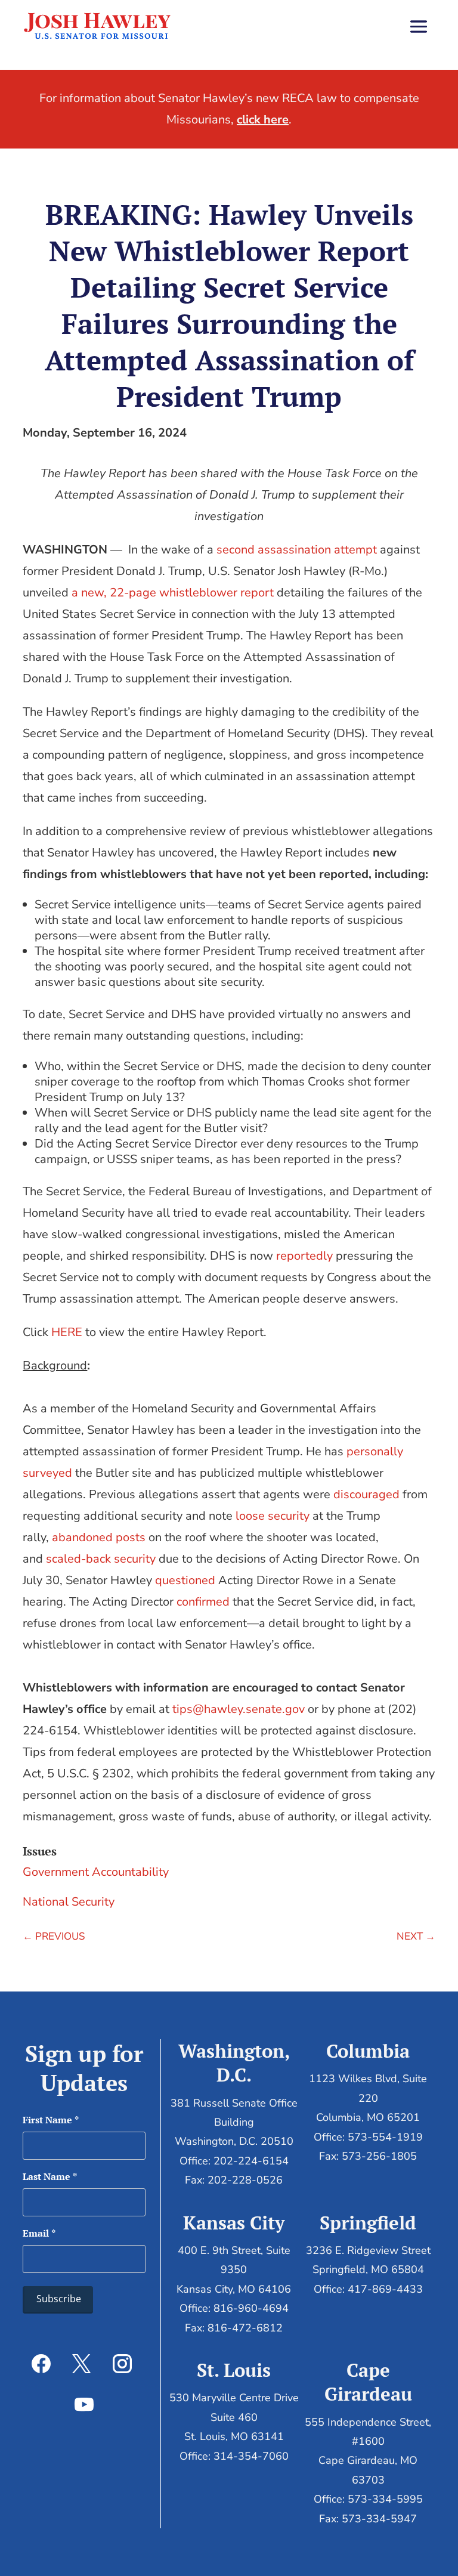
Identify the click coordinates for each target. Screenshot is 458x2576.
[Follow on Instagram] (122, 2364)
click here (263, 120)
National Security (69, 1902)
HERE (67, 1332)
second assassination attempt (297, 550)
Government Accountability (96, 1872)
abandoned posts (99, 1537)
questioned (185, 1580)
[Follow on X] (82, 2364)
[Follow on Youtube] (84, 2404)
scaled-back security (101, 1559)
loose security (273, 1516)
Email (39, 2233)
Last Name (50, 2176)
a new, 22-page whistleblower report (173, 593)
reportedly (304, 1256)
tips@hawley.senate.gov (239, 1709)
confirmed (203, 1602)
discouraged (366, 1494)
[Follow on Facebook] (41, 2364)
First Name (51, 2120)
